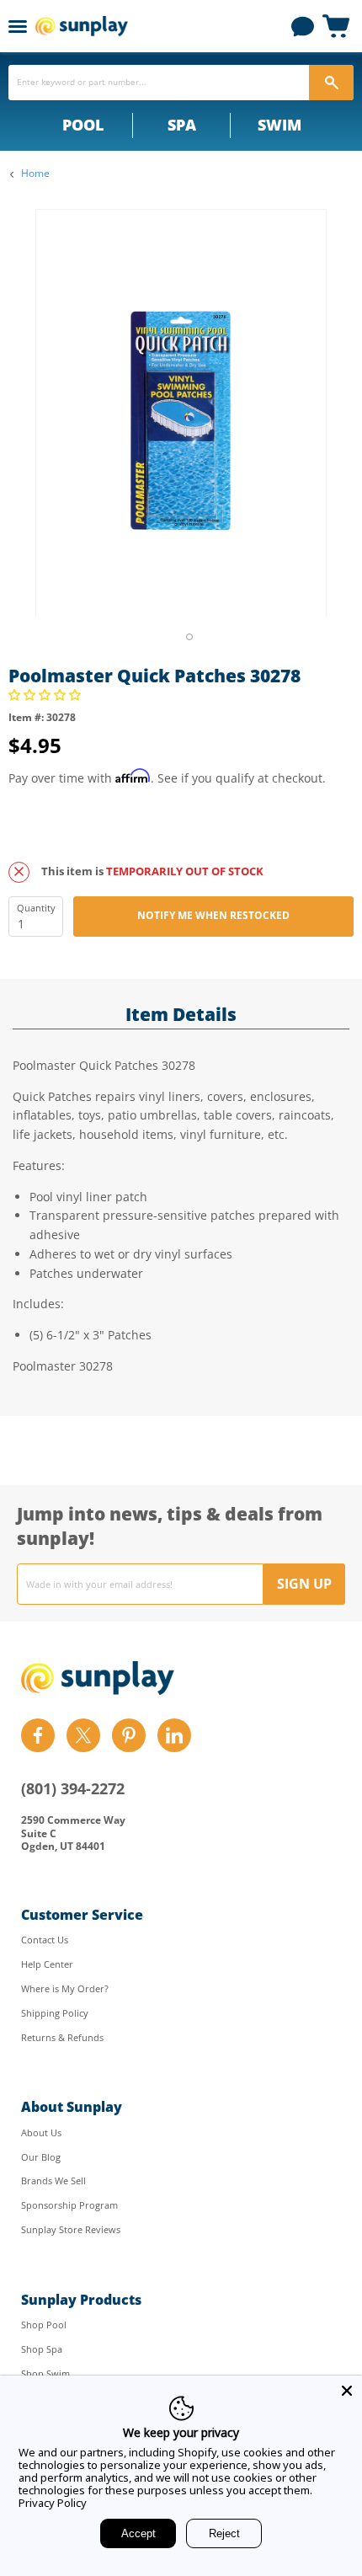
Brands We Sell (53, 2181)
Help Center (47, 1964)
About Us (41, 2132)
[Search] (331, 83)
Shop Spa (42, 2349)
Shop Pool (44, 2325)
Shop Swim (45, 2373)
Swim (279, 125)
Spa (182, 125)
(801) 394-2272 (73, 1788)
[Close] (347, 2391)
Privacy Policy (53, 2503)
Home (35, 174)
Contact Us (45, 1940)
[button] (46, 695)
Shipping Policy (55, 2013)
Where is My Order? (65, 1988)
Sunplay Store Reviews (71, 2229)
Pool (83, 125)
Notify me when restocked (213, 915)
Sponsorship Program (69, 2205)
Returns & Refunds (62, 2037)
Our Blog (41, 2157)
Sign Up (304, 1584)
